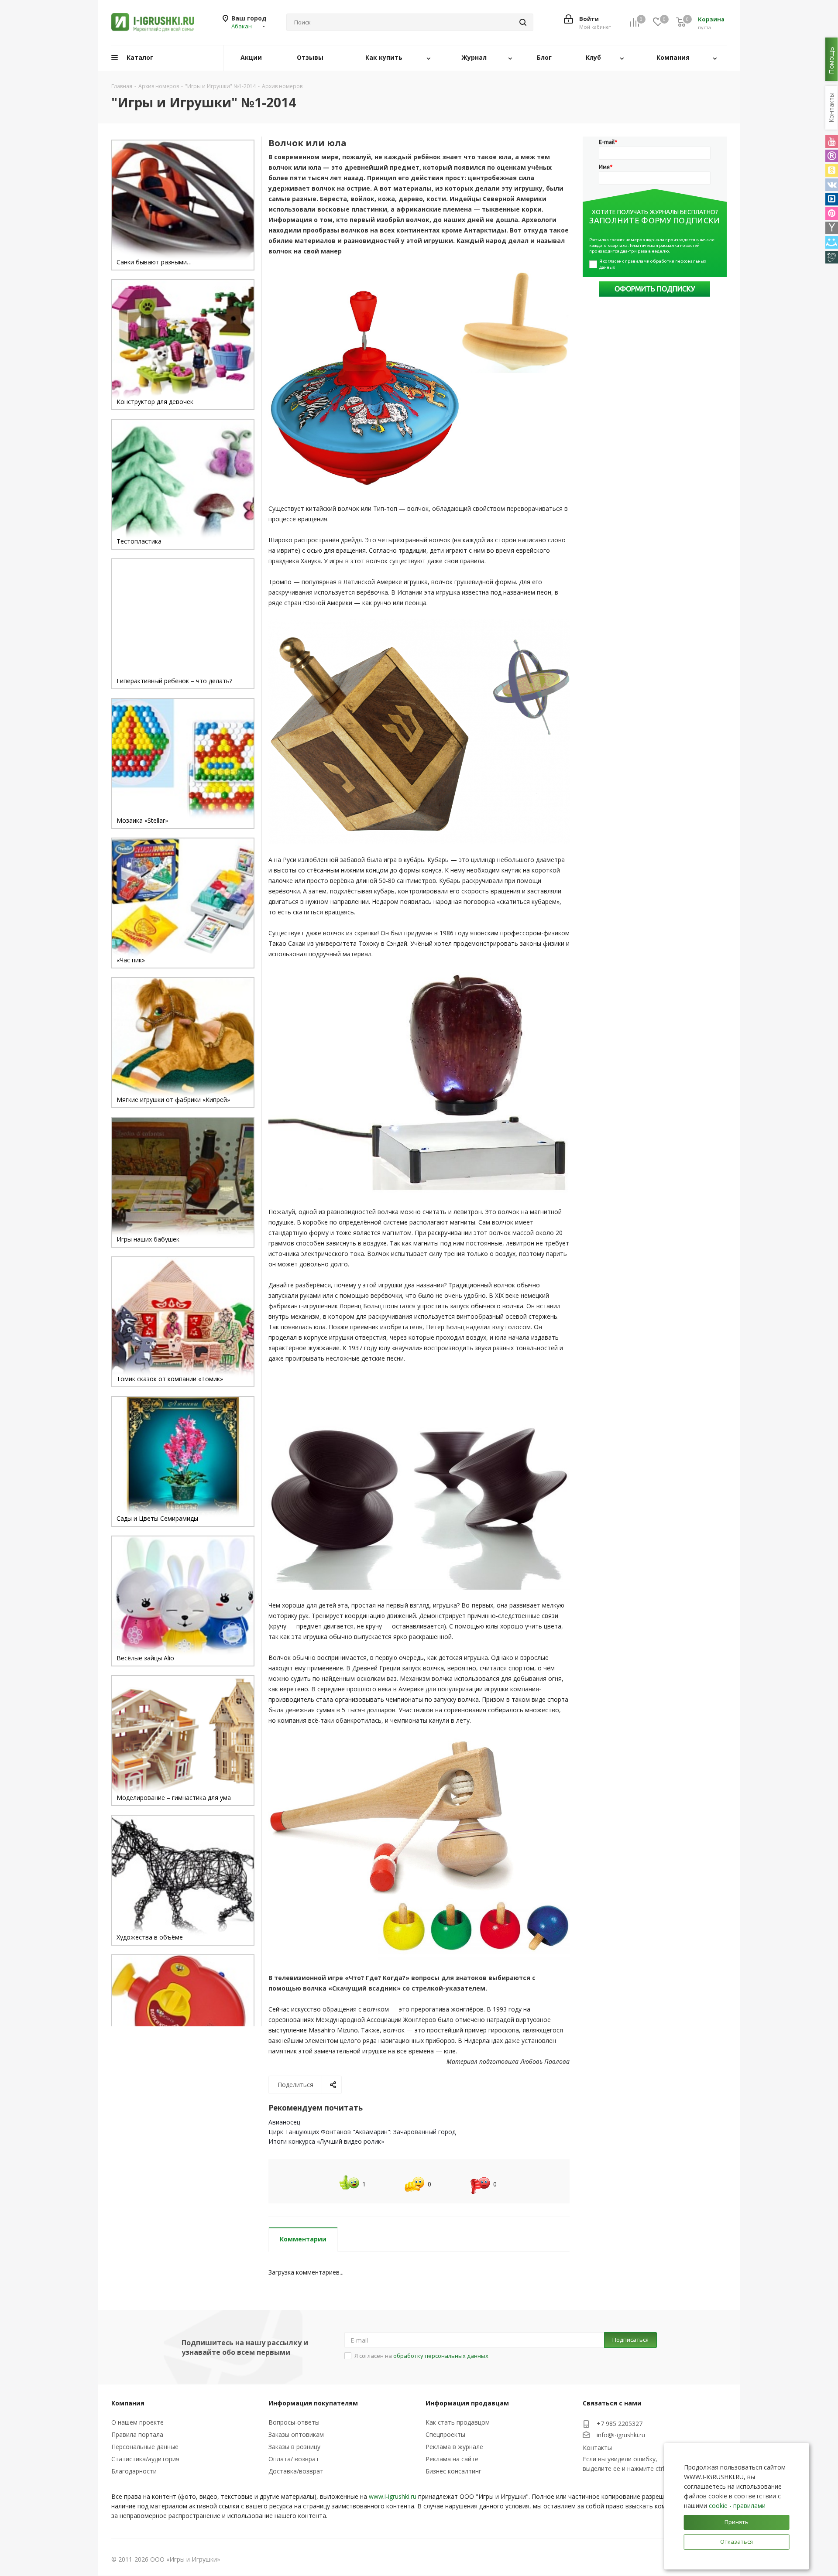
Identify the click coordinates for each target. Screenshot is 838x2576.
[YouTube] (832, 142)
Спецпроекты (445, 2434)
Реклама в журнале (454, 2447)
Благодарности (134, 2471)
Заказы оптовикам (296, 2434)
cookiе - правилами (737, 2506)
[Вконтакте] (832, 185)
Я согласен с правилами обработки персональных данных (653, 264)
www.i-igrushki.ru (393, 2496)
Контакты (597, 2448)
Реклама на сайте (452, 2459)
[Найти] (523, 22)
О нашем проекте (137, 2422)
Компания (128, 2403)
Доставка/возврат (296, 2471)
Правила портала (137, 2434)
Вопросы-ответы (294, 2422)
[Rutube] (832, 156)
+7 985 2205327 (620, 2424)
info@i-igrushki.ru (621, 2435)
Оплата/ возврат (294, 2459)
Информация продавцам (467, 2403)
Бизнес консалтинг (453, 2471)
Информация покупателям (313, 2403)
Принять (737, 2522)
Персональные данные (145, 2447)
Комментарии (303, 2239)
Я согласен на (421, 2356)
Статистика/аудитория (145, 2459)
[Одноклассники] (832, 170)
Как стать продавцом (458, 2422)
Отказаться (737, 2542)
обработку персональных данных (441, 2356)
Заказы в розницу (294, 2447)
